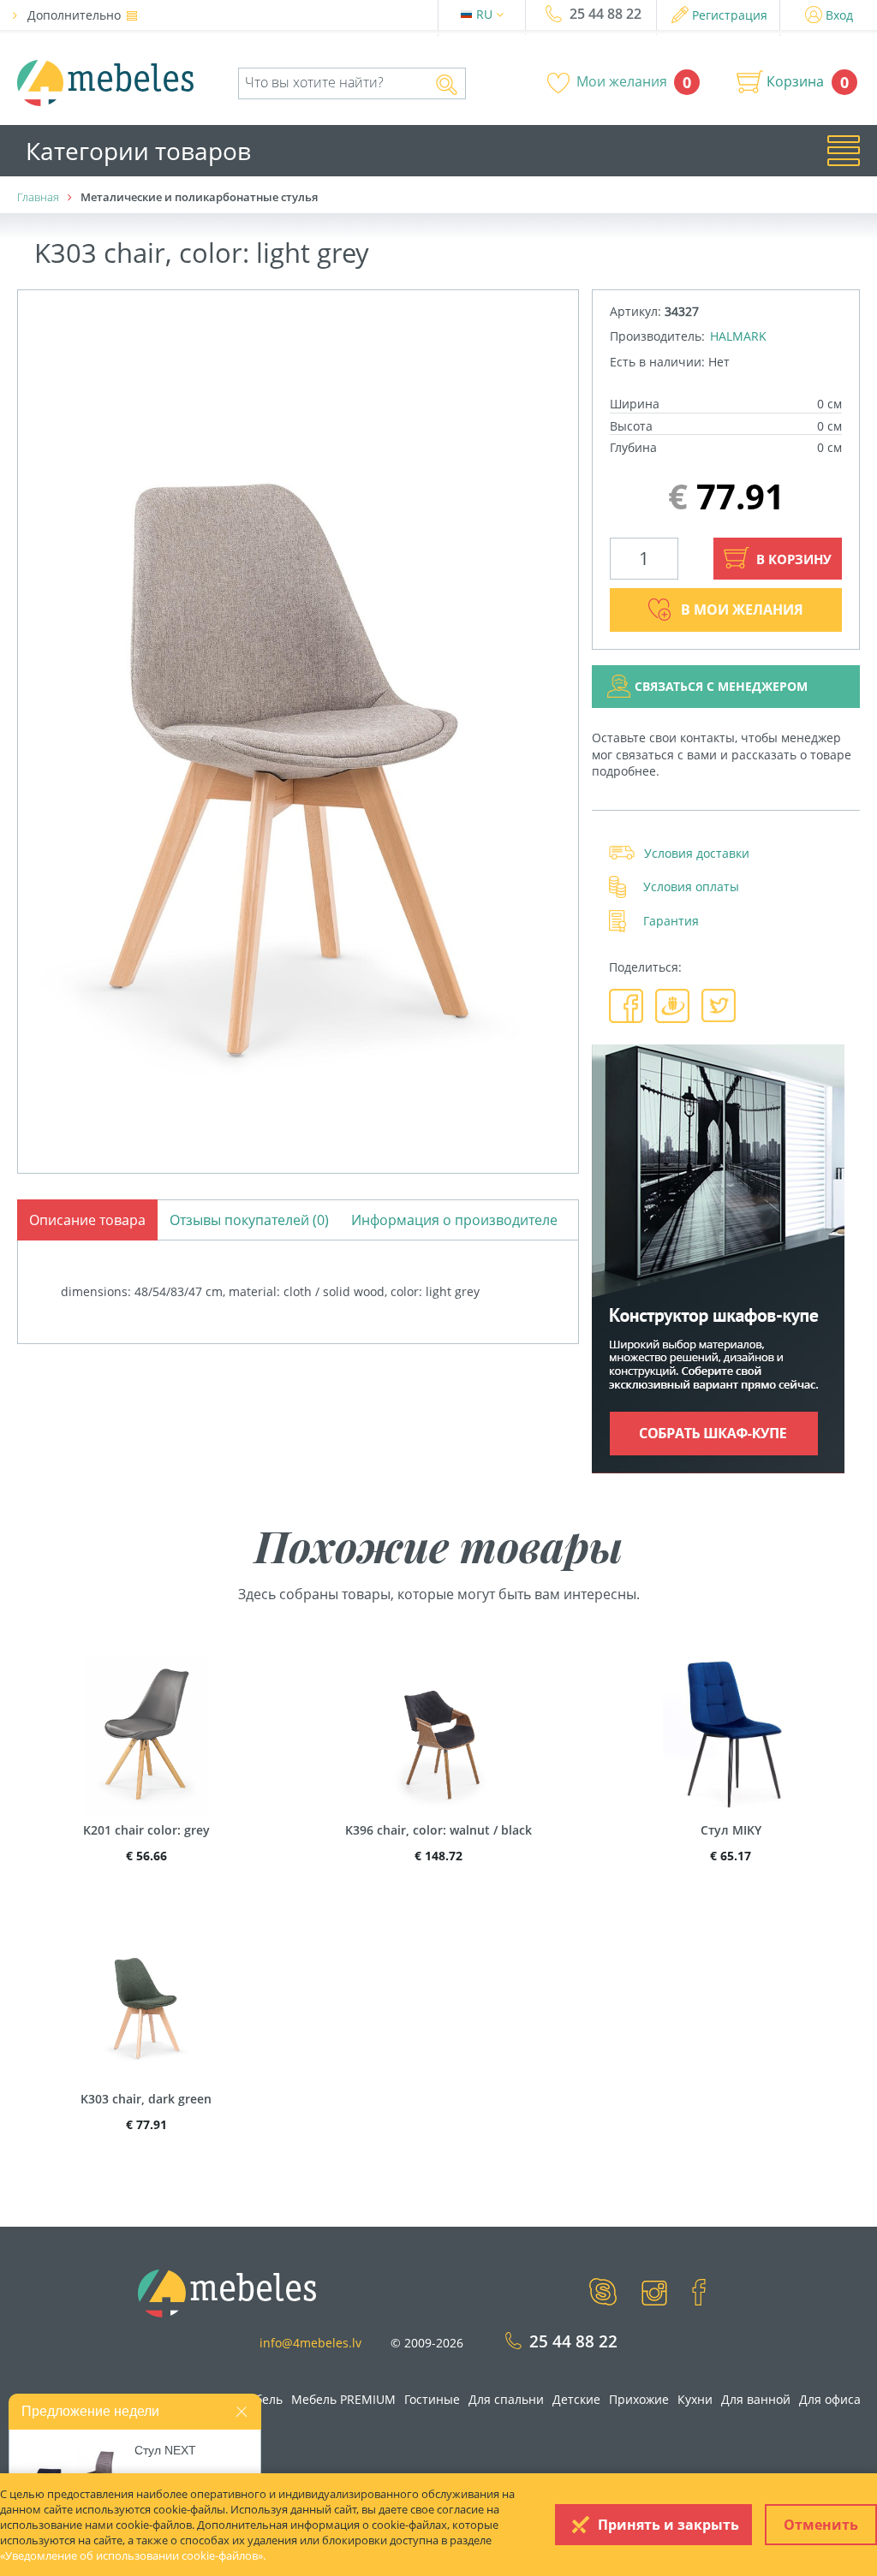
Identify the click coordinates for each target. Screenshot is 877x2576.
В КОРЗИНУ (792, 559)
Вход (839, 15)
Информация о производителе (454, 1220)
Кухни (695, 2399)
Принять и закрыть (668, 2525)
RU (486, 14)
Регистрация (730, 15)
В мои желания (742, 610)
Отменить (821, 2525)
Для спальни (506, 2399)
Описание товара (87, 1220)
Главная (38, 197)
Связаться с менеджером (721, 686)
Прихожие (639, 2399)
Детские (576, 2399)
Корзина (795, 81)
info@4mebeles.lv (310, 2343)
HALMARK (738, 336)
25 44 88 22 (606, 14)
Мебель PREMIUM (343, 2399)
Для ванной (756, 2399)
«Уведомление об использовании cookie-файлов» (131, 2555)
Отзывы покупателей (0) (249, 1220)
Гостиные (432, 2399)
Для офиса (830, 2399)
